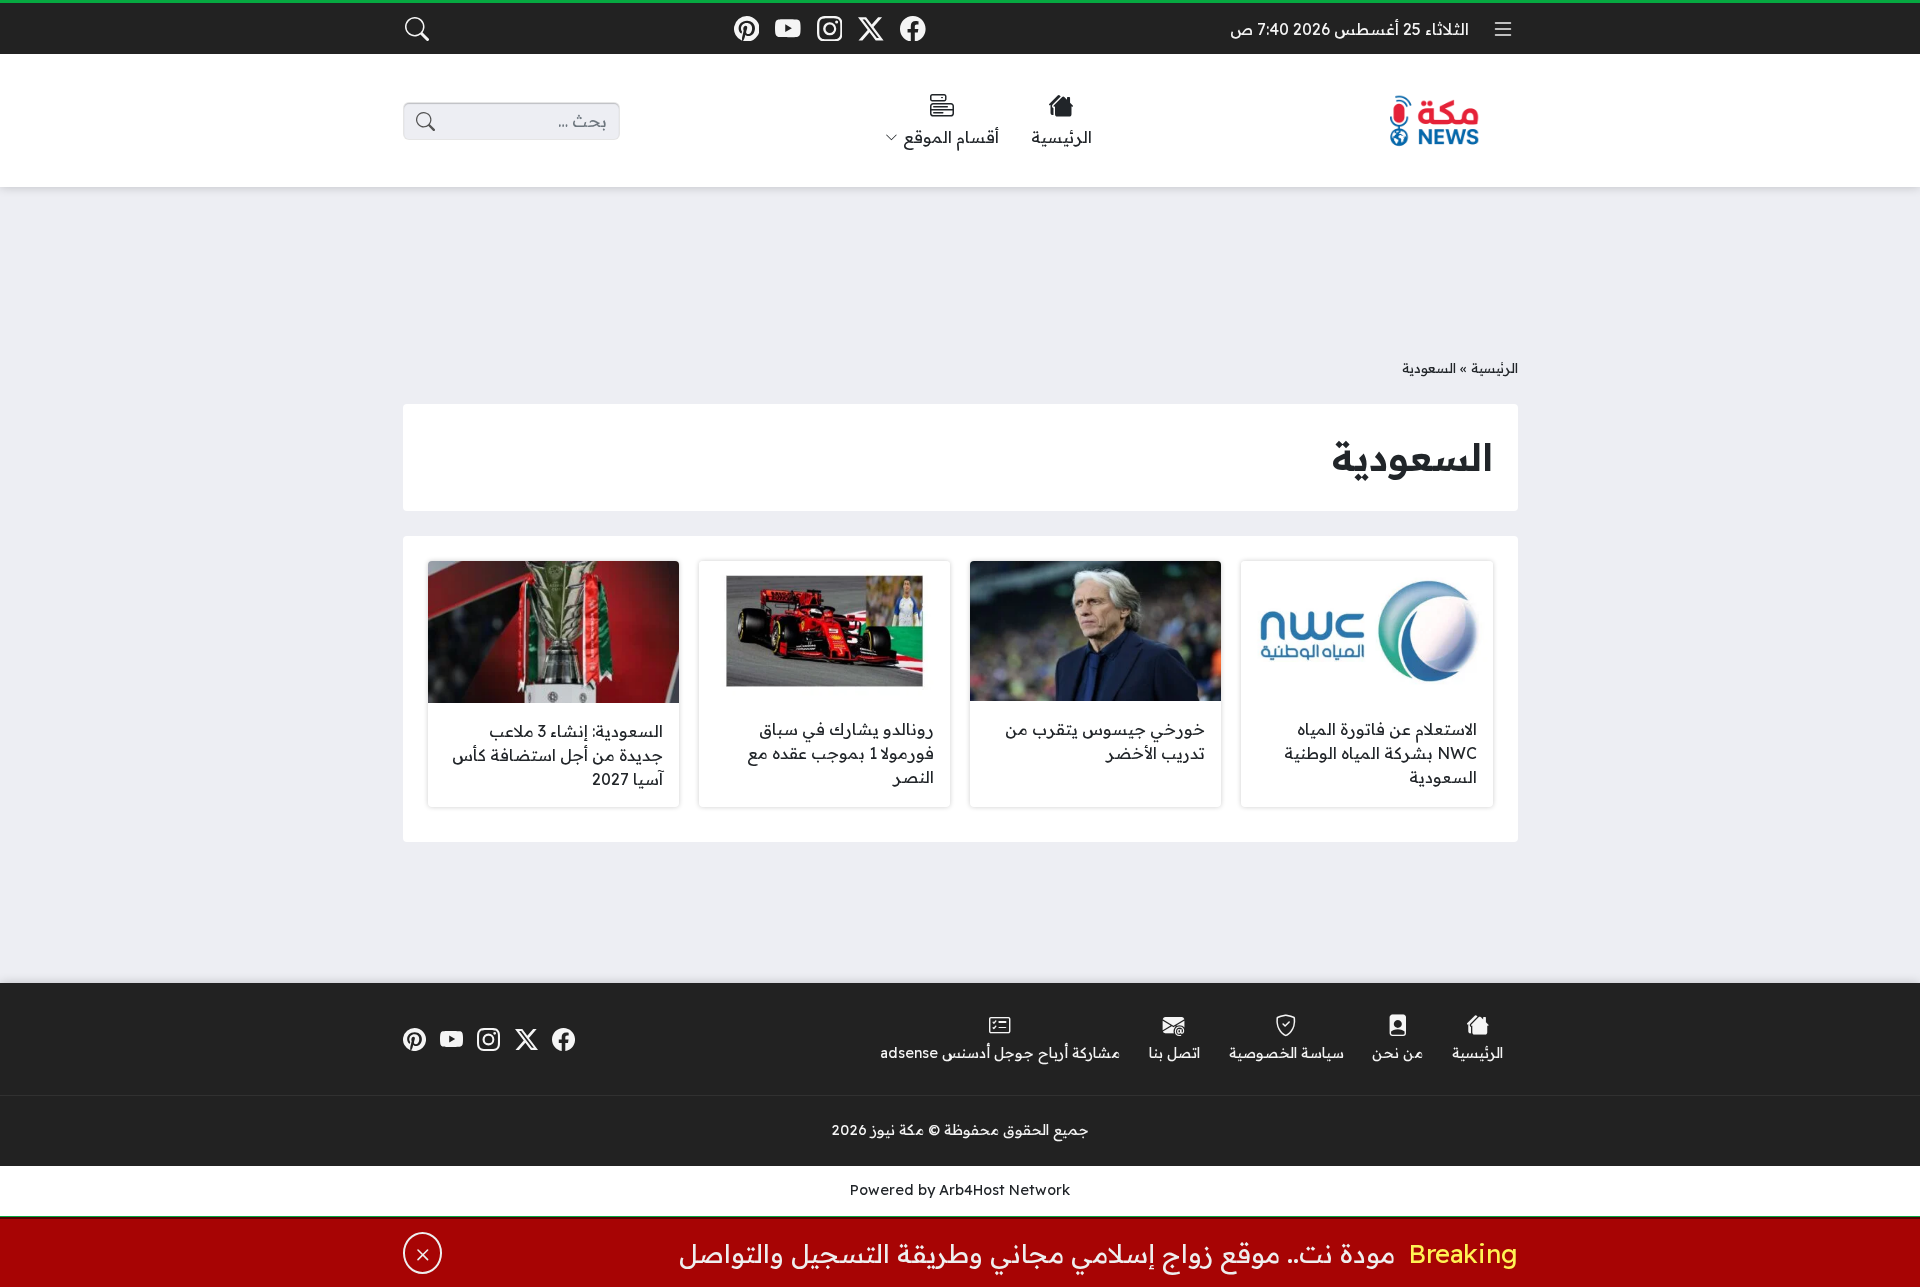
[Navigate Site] (1503, 29)
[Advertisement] (960, 257)
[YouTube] (787, 28)
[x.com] (871, 28)
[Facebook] (912, 28)
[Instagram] (829, 28)
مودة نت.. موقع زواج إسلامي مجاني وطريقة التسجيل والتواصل (1037, 1253)
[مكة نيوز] (1435, 121)
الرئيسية (1494, 367)
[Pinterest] (746, 28)
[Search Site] (417, 29)
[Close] (423, 1253)
